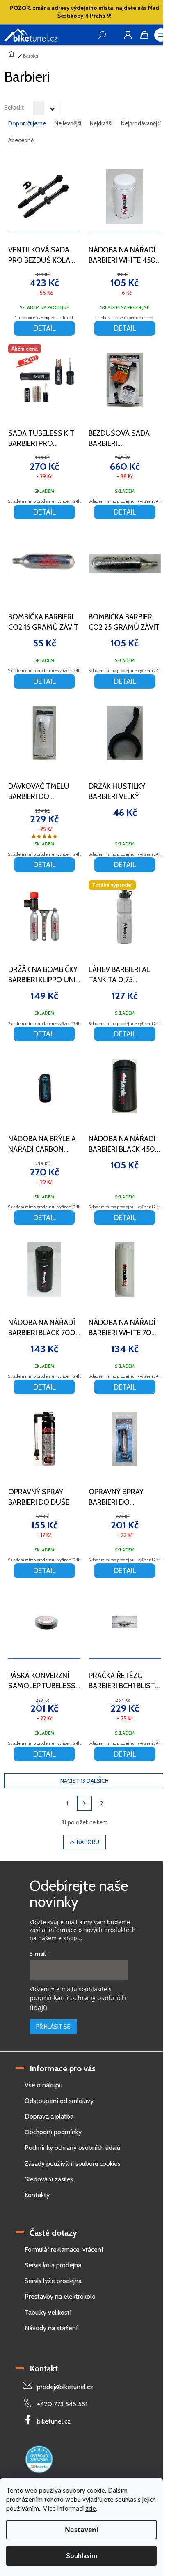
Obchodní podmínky (53, 2132)
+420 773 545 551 (62, 2404)
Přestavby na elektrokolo (60, 2296)
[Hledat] (112, 35)
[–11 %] (44, 197)
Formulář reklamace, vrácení (64, 2249)
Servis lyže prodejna (53, 2281)
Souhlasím (82, 2556)
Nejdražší (101, 123)
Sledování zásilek (49, 2179)
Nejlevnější (68, 123)
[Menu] (161, 35)
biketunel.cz (54, 2421)
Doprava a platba (49, 2116)
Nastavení (82, 2530)
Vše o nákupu (43, 2085)
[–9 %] (44, 733)
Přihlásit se (53, 2027)
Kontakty (37, 2195)
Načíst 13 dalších (84, 1781)
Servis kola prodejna (53, 2265)
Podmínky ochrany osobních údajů (72, 2148)
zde (91, 2508)
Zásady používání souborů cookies (73, 2164)
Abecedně (21, 140)
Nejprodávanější (141, 123)
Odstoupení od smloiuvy (59, 2101)
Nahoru (88, 1842)
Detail (45, 328)
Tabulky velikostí (48, 2312)
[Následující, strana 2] (84, 1803)
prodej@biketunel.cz (65, 2387)
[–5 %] (125, 197)
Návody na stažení (51, 2328)
